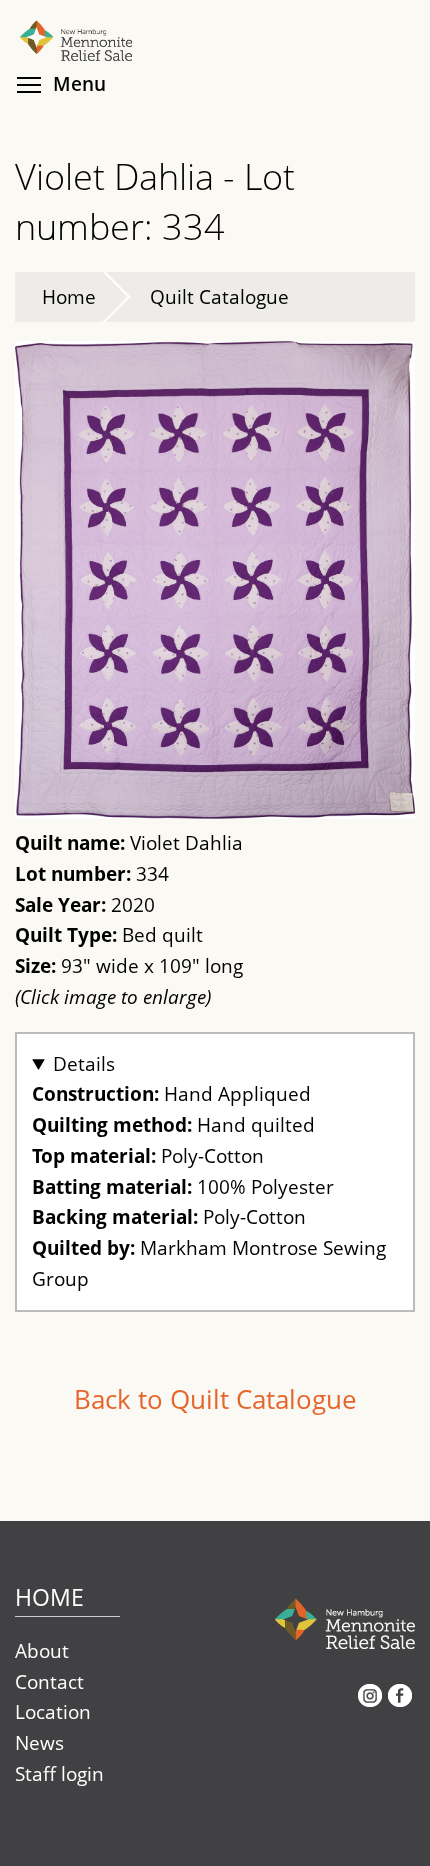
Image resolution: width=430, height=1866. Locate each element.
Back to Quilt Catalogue (215, 1399)
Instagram (370, 1703)
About (42, 1650)
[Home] (215, 18)
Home (69, 296)
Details (84, 1063)
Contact (49, 1681)
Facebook (400, 1703)
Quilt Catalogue (219, 296)
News (39, 1742)
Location (53, 1711)
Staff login (59, 1773)
